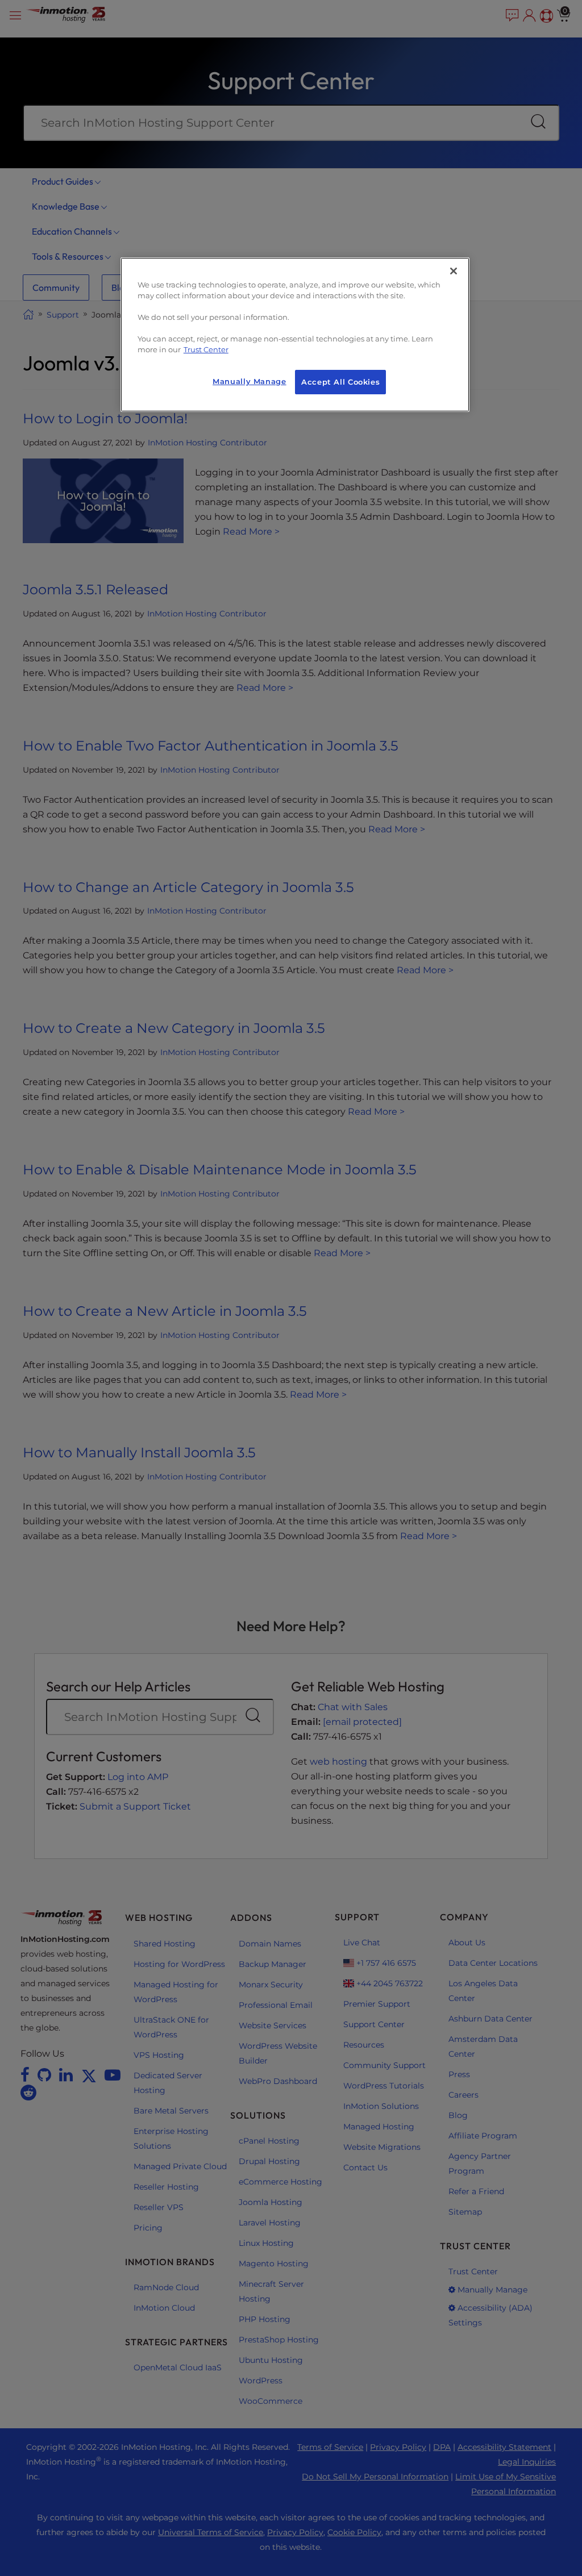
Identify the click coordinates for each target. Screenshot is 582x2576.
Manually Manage (249, 382)
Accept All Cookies (340, 382)
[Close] (454, 271)
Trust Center (206, 350)
